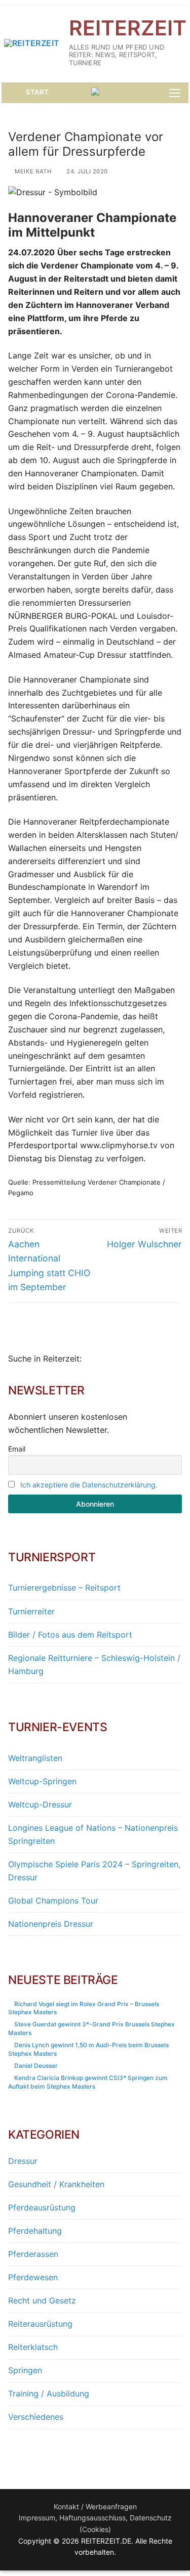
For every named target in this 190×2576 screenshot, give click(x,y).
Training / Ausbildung (49, 2393)
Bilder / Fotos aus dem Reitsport (70, 1635)
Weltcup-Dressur (40, 1804)
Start (36, 92)
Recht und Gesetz (42, 2300)
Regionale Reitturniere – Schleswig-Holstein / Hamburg (94, 1664)
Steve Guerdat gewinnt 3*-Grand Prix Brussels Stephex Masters (91, 2028)
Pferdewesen (33, 2277)
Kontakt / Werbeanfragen (95, 2506)
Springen (25, 2370)
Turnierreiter (31, 1611)
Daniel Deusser (36, 2066)
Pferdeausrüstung (42, 2207)
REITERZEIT (128, 28)
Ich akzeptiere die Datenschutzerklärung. (89, 1485)
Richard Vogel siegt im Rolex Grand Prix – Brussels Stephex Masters (84, 2008)
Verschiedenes (36, 2417)
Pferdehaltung (35, 2231)
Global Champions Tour (53, 1901)
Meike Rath (32, 171)
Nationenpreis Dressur (51, 1924)
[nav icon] (175, 93)
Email (17, 1449)
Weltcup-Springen (42, 1781)
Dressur (23, 2161)
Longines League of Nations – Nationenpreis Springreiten (93, 1834)
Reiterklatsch (33, 2347)
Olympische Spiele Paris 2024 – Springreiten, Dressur (94, 1871)
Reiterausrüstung (40, 2324)
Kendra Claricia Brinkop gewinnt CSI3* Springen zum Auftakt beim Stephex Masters (88, 2082)
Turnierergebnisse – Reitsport (64, 1588)
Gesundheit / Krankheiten (56, 2184)
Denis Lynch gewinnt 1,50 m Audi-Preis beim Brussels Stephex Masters (88, 2049)
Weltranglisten (35, 1758)
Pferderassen (33, 2254)
